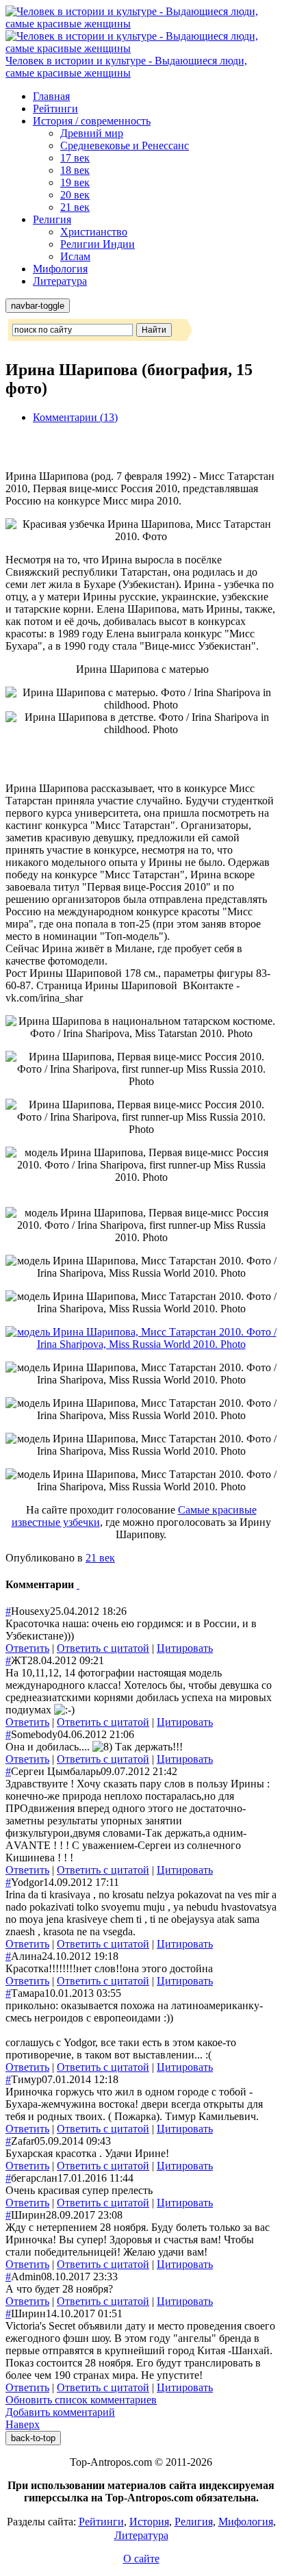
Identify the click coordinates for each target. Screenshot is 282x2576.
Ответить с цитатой (103, 1648)
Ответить (27, 1648)
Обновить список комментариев (81, 2400)
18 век (75, 170)
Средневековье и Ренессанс (125, 145)
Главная (51, 96)
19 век (75, 182)
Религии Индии (98, 244)
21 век (75, 207)
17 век (75, 158)
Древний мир (92, 133)
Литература (60, 281)
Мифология (60, 269)
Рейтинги (55, 109)
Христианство (94, 232)
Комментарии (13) (75, 417)
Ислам (75, 256)
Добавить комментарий (60, 2412)
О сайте (141, 2559)
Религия (52, 219)
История (149, 2522)
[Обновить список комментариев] (78, 1584)
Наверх (23, 2424)
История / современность (92, 121)
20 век (75, 195)
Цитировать (185, 1648)
